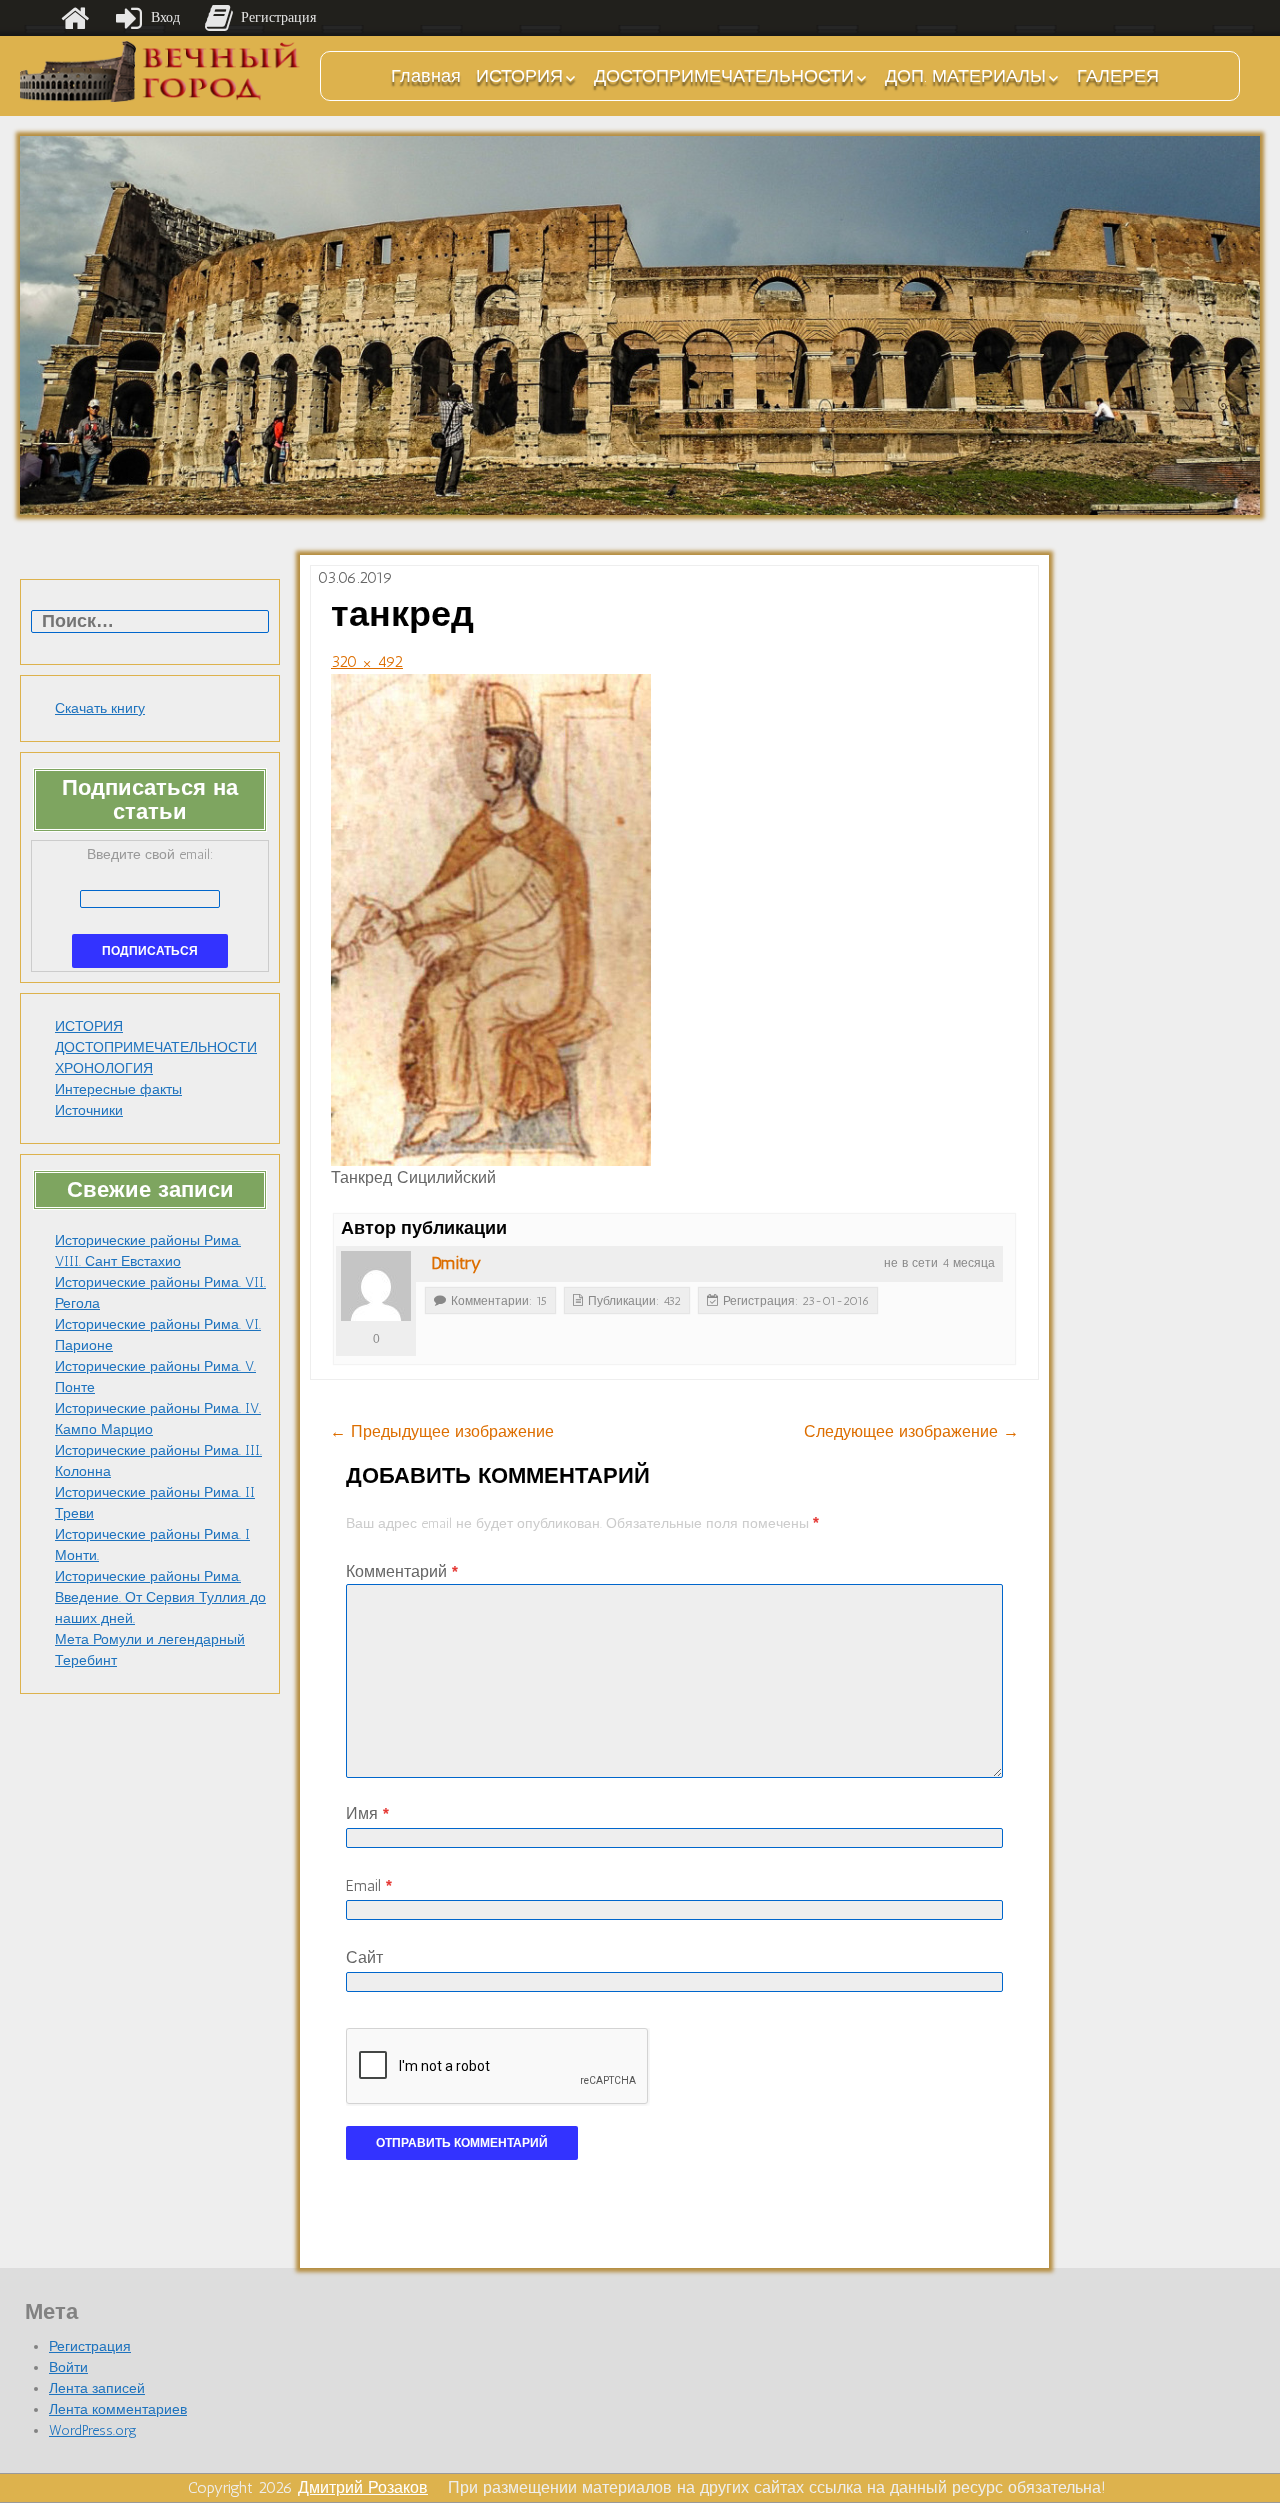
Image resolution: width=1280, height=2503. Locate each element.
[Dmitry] (376, 1286)
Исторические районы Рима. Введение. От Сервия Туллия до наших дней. (160, 1597)
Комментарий (402, 1571)
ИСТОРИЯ (519, 76)
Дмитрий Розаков (363, 2487)
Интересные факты (118, 1089)
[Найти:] (150, 622)
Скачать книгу (100, 708)
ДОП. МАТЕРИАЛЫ (965, 76)
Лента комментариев (118, 2409)
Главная (426, 76)
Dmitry (456, 1263)
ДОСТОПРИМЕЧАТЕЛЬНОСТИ (724, 76)
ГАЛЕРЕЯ (1118, 76)
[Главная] (75, 18)
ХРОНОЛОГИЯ (104, 1068)
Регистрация (90, 2346)
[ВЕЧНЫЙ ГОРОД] (160, 71)
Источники (89, 1110)
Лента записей (97, 2388)
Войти (68, 2367)
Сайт (364, 1957)
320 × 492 (367, 661)
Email (369, 1885)
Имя (367, 1813)
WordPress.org (93, 2430)
